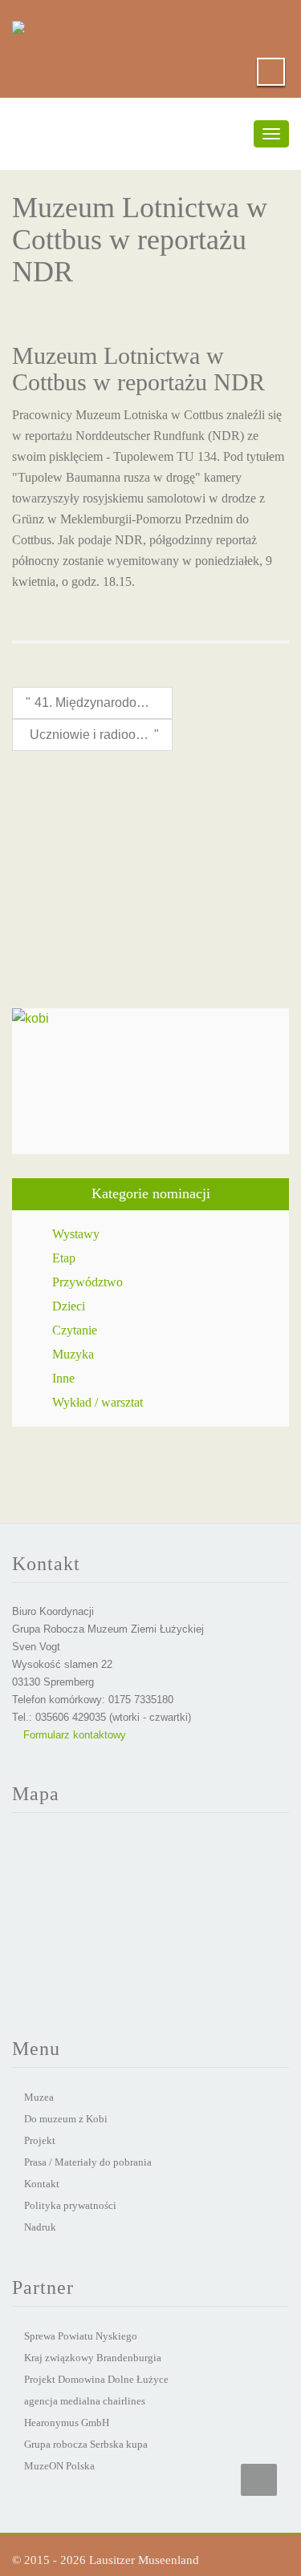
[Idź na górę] (259, 2480)
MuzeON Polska (59, 2466)
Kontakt (42, 2184)
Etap (64, 1258)
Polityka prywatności (70, 2205)
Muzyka (73, 1354)
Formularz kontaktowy (73, 1735)
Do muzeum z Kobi (66, 2119)
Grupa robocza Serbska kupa (86, 2444)
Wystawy (76, 1234)
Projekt (40, 2140)
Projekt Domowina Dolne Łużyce (96, 2379)
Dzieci (69, 1306)
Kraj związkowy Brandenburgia (93, 2358)
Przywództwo (87, 1282)
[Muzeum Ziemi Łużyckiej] (18, 24)
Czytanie (75, 1330)
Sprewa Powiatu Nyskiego (81, 2336)
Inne (63, 1378)
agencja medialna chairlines (85, 2401)
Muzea (39, 2097)
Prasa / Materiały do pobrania (88, 2162)
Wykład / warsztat (98, 1402)
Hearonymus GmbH (67, 2423)
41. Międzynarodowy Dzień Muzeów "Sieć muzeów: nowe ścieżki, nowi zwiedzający (97, 703)
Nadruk (40, 2227)
